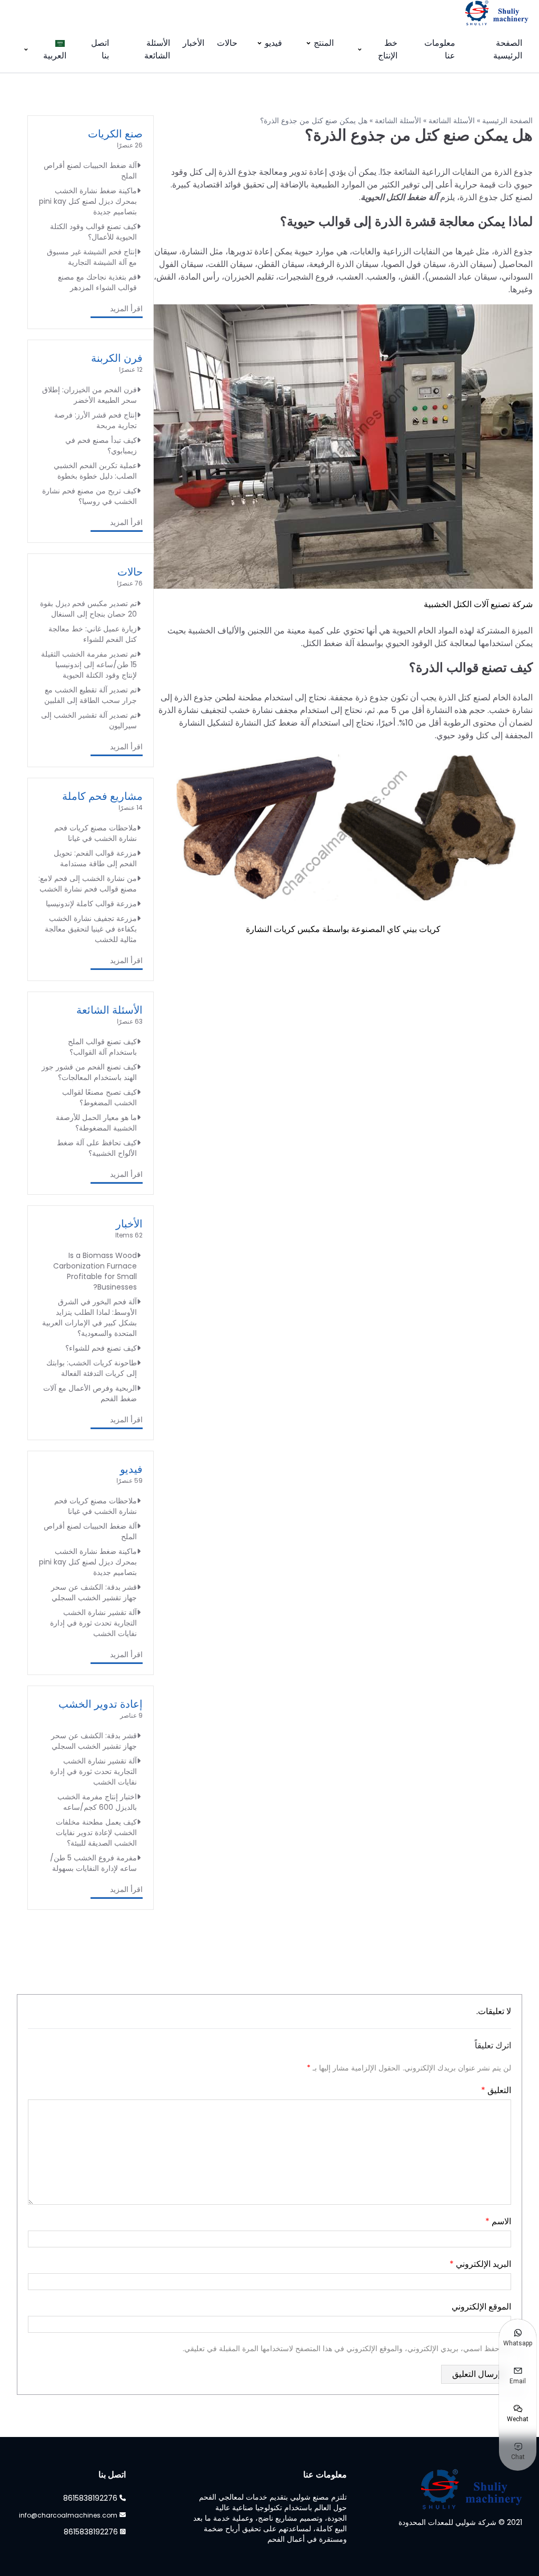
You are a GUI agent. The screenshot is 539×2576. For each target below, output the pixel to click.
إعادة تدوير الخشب (101, 1704)
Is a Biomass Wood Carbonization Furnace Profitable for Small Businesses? (95, 1271)
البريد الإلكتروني (480, 2264)
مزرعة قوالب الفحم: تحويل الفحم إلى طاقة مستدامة (95, 858)
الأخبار (193, 43)
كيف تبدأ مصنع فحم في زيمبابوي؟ (101, 445)
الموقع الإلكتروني (481, 2307)
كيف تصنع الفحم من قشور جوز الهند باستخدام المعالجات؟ (89, 1072)
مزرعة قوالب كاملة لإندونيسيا (91, 904)
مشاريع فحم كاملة (102, 796)
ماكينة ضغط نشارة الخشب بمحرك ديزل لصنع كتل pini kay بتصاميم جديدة (88, 201)
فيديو (273, 43)
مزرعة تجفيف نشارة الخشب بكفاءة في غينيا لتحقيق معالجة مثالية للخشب (91, 929)
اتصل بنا (100, 49)
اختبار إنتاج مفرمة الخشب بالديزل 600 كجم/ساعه (97, 1802)
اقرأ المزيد (126, 309)
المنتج (324, 43)
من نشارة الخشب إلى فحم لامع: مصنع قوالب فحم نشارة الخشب (88, 884)
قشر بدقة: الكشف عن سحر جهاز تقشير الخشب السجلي (94, 1592)
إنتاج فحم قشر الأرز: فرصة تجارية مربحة (96, 420)
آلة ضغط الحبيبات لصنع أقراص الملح (90, 171)
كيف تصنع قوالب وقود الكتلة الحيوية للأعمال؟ (93, 232)
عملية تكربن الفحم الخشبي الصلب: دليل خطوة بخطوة (95, 471)
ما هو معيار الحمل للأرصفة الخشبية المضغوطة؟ (96, 1123)
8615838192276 (90, 2498)
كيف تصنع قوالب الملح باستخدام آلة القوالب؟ (102, 1047)
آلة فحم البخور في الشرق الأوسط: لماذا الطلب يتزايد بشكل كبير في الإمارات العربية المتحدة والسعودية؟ (89, 1317)
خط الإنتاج (388, 49)
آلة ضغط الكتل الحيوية (399, 197)
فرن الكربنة (117, 358)
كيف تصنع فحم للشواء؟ (101, 1348)
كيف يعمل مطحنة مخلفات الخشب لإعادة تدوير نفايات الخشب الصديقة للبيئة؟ (96, 1832)
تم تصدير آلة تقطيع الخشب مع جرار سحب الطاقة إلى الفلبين (91, 695)
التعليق (496, 2090)
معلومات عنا (440, 49)
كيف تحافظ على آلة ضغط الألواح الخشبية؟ (97, 1148)
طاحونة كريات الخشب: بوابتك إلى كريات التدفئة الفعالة (92, 1368)
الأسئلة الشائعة (157, 49)
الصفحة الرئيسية (508, 49)
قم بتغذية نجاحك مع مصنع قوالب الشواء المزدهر (97, 282)
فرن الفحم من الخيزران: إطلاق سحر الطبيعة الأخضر (89, 395)
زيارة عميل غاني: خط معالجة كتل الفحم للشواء (93, 634)
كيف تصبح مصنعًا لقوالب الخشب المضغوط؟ (99, 1097)
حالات (227, 43)
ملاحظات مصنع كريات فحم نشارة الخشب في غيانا (96, 833)
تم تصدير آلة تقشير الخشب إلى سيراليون (89, 720)
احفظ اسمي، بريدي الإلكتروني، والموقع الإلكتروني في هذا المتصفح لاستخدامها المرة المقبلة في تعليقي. (342, 2349)
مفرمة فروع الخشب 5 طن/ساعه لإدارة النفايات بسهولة (93, 1863)
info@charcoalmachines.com (68, 2515)
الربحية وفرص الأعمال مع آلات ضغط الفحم (90, 1393)
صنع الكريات (115, 134)
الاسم (498, 2221)
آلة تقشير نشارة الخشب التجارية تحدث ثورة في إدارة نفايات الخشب (93, 1623)
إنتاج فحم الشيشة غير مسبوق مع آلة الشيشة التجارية (92, 257)
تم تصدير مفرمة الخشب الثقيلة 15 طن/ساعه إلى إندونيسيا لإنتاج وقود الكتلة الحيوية (89, 665)
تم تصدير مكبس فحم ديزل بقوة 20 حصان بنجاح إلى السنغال (88, 609)
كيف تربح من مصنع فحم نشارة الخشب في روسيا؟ (89, 496)
